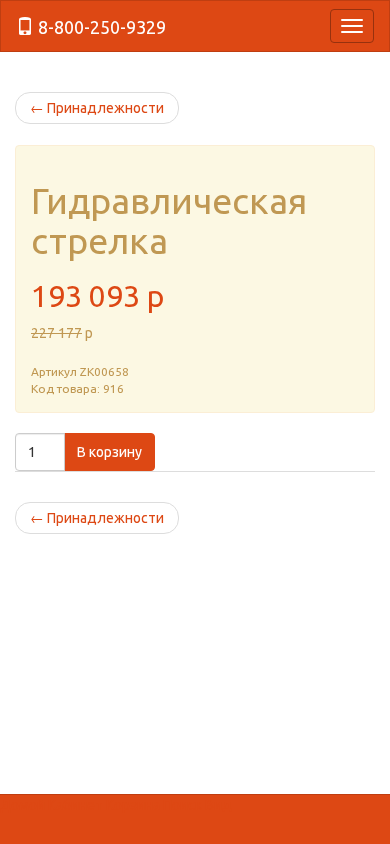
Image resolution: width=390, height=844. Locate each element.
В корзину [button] (109, 452)
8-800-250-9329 (100, 27)
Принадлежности (97, 108)
